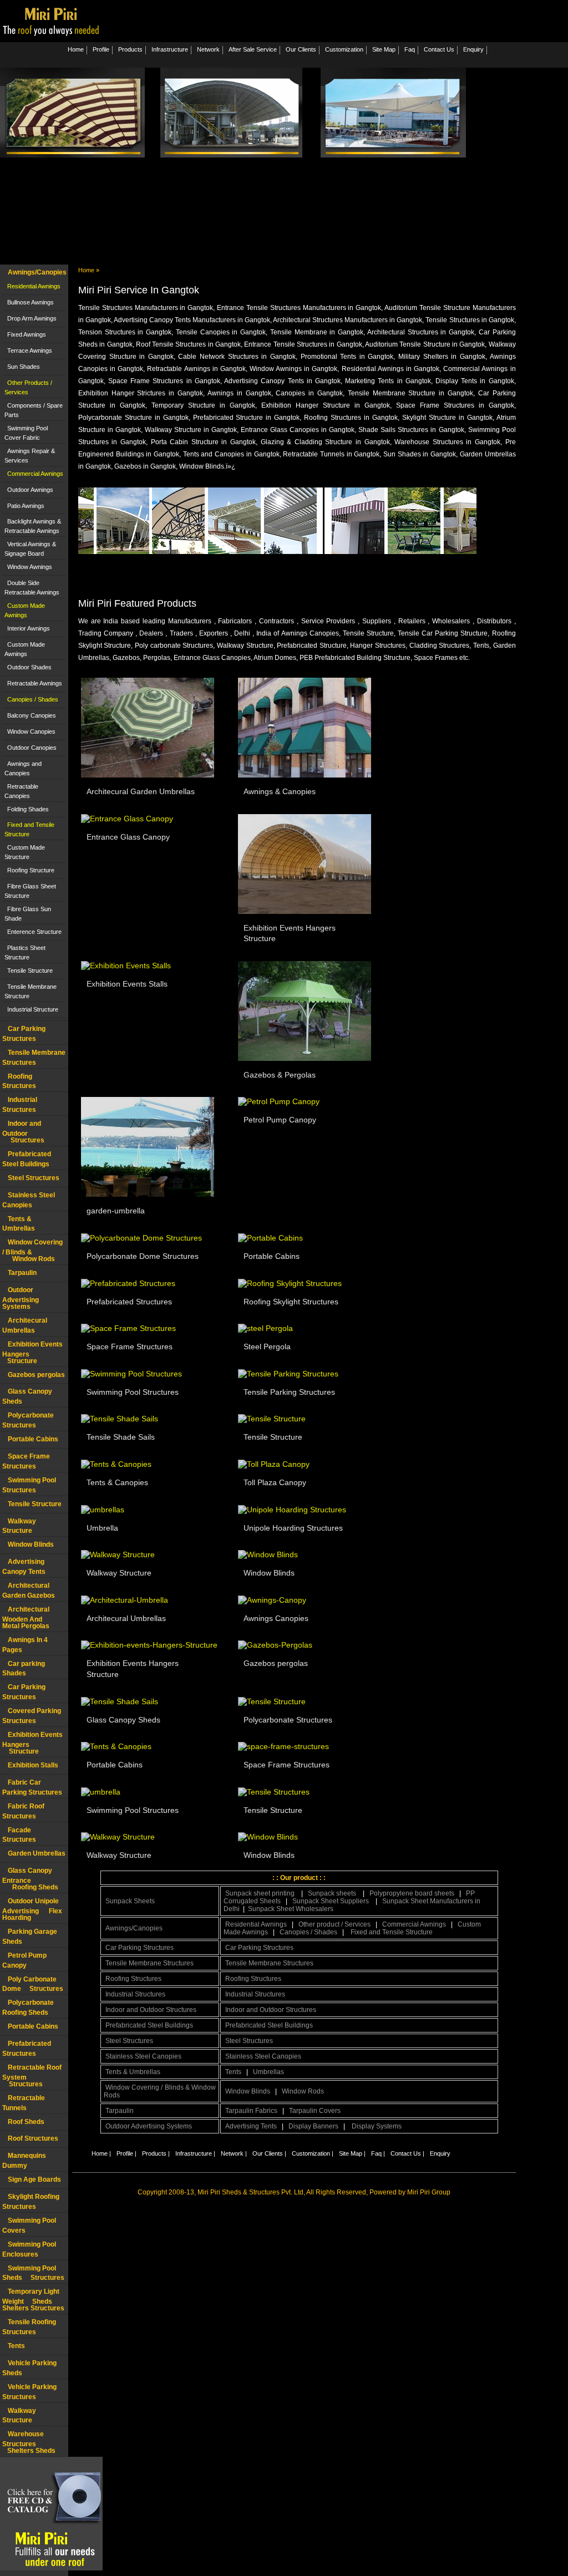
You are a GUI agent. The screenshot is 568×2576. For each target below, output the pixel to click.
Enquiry (473, 49)
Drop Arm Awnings (32, 318)
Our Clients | (269, 2153)
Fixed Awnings (27, 334)
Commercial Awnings (35, 474)
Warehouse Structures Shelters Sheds (29, 2442)
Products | (156, 2153)
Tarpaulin (22, 1273)
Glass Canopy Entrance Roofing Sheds (30, 1879)
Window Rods (303, 2091)
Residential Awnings (34, 286)
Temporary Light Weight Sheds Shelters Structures (33, 2300)
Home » (89, 270)
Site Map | (352, 2153)
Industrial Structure (33, 1009)
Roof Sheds (26, 2122)
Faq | (378, 2153)
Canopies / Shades (33, 699)
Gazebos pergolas (36, 1375)
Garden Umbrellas (37, 1853)
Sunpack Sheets (130, 1901)
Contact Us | (407, 2153)
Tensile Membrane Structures (149, 1963)
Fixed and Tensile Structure (392, 1932)
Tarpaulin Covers (315, 2111)
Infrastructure (170, 49)
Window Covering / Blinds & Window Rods (160, 2091)
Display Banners (313, 2126)
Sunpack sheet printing (261, 1893)
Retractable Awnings (35, 683)
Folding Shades (28, 809)
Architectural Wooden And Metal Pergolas (28, 1618)
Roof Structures (33, 2138)
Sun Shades (24, 367)
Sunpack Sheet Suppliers (331, 1901)
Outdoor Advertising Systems (21, 1298)
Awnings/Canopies (37, 272)
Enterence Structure (34, 932)
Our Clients (301, 49)
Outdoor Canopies (32, 748)
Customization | (313, 2153)
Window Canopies (31, 731)
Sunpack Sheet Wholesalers (291, 1909)
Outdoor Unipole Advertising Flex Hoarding (32, 1909)
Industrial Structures (135, 1994)
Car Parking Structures (140, 1948)
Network (208, 49)
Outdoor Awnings (30, 490)
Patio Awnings (26, 506)
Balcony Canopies (32, 715)
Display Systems (377, 2126)
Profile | (126, 2153)
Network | (234, 2153)
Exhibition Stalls (33, 1765)
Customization (344, 49)
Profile (101, 49)
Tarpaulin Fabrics (251, 2111)
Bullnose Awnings (31, 302)
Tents (16, 2346)
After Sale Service (253, 49)
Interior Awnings (29, 628)
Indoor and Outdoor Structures (23, 1132)
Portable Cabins (33, 1439)
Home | (101, 2153)
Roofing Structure (31, 870)
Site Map (384, 49)
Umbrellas (268, 2072)
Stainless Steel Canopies (143, 2056)
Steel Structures (34, 1178)
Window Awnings (30, 567)
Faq (410, 49)
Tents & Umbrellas (133, 2072)
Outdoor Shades (29, 667)
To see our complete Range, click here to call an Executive (410, 566)
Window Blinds (31, 1544)
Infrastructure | (195, 2153)
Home (76, 49)
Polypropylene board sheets (412, 1893)
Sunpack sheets (333, 1893)
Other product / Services (334, 1924)
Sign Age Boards (34, 2179)
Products (130, 49)
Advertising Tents (251, 2126)
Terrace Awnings (30, 350)
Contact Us (439, 49)
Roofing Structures (133, 1979)
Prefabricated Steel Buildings (149, 2025)
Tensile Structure (30, 971)
